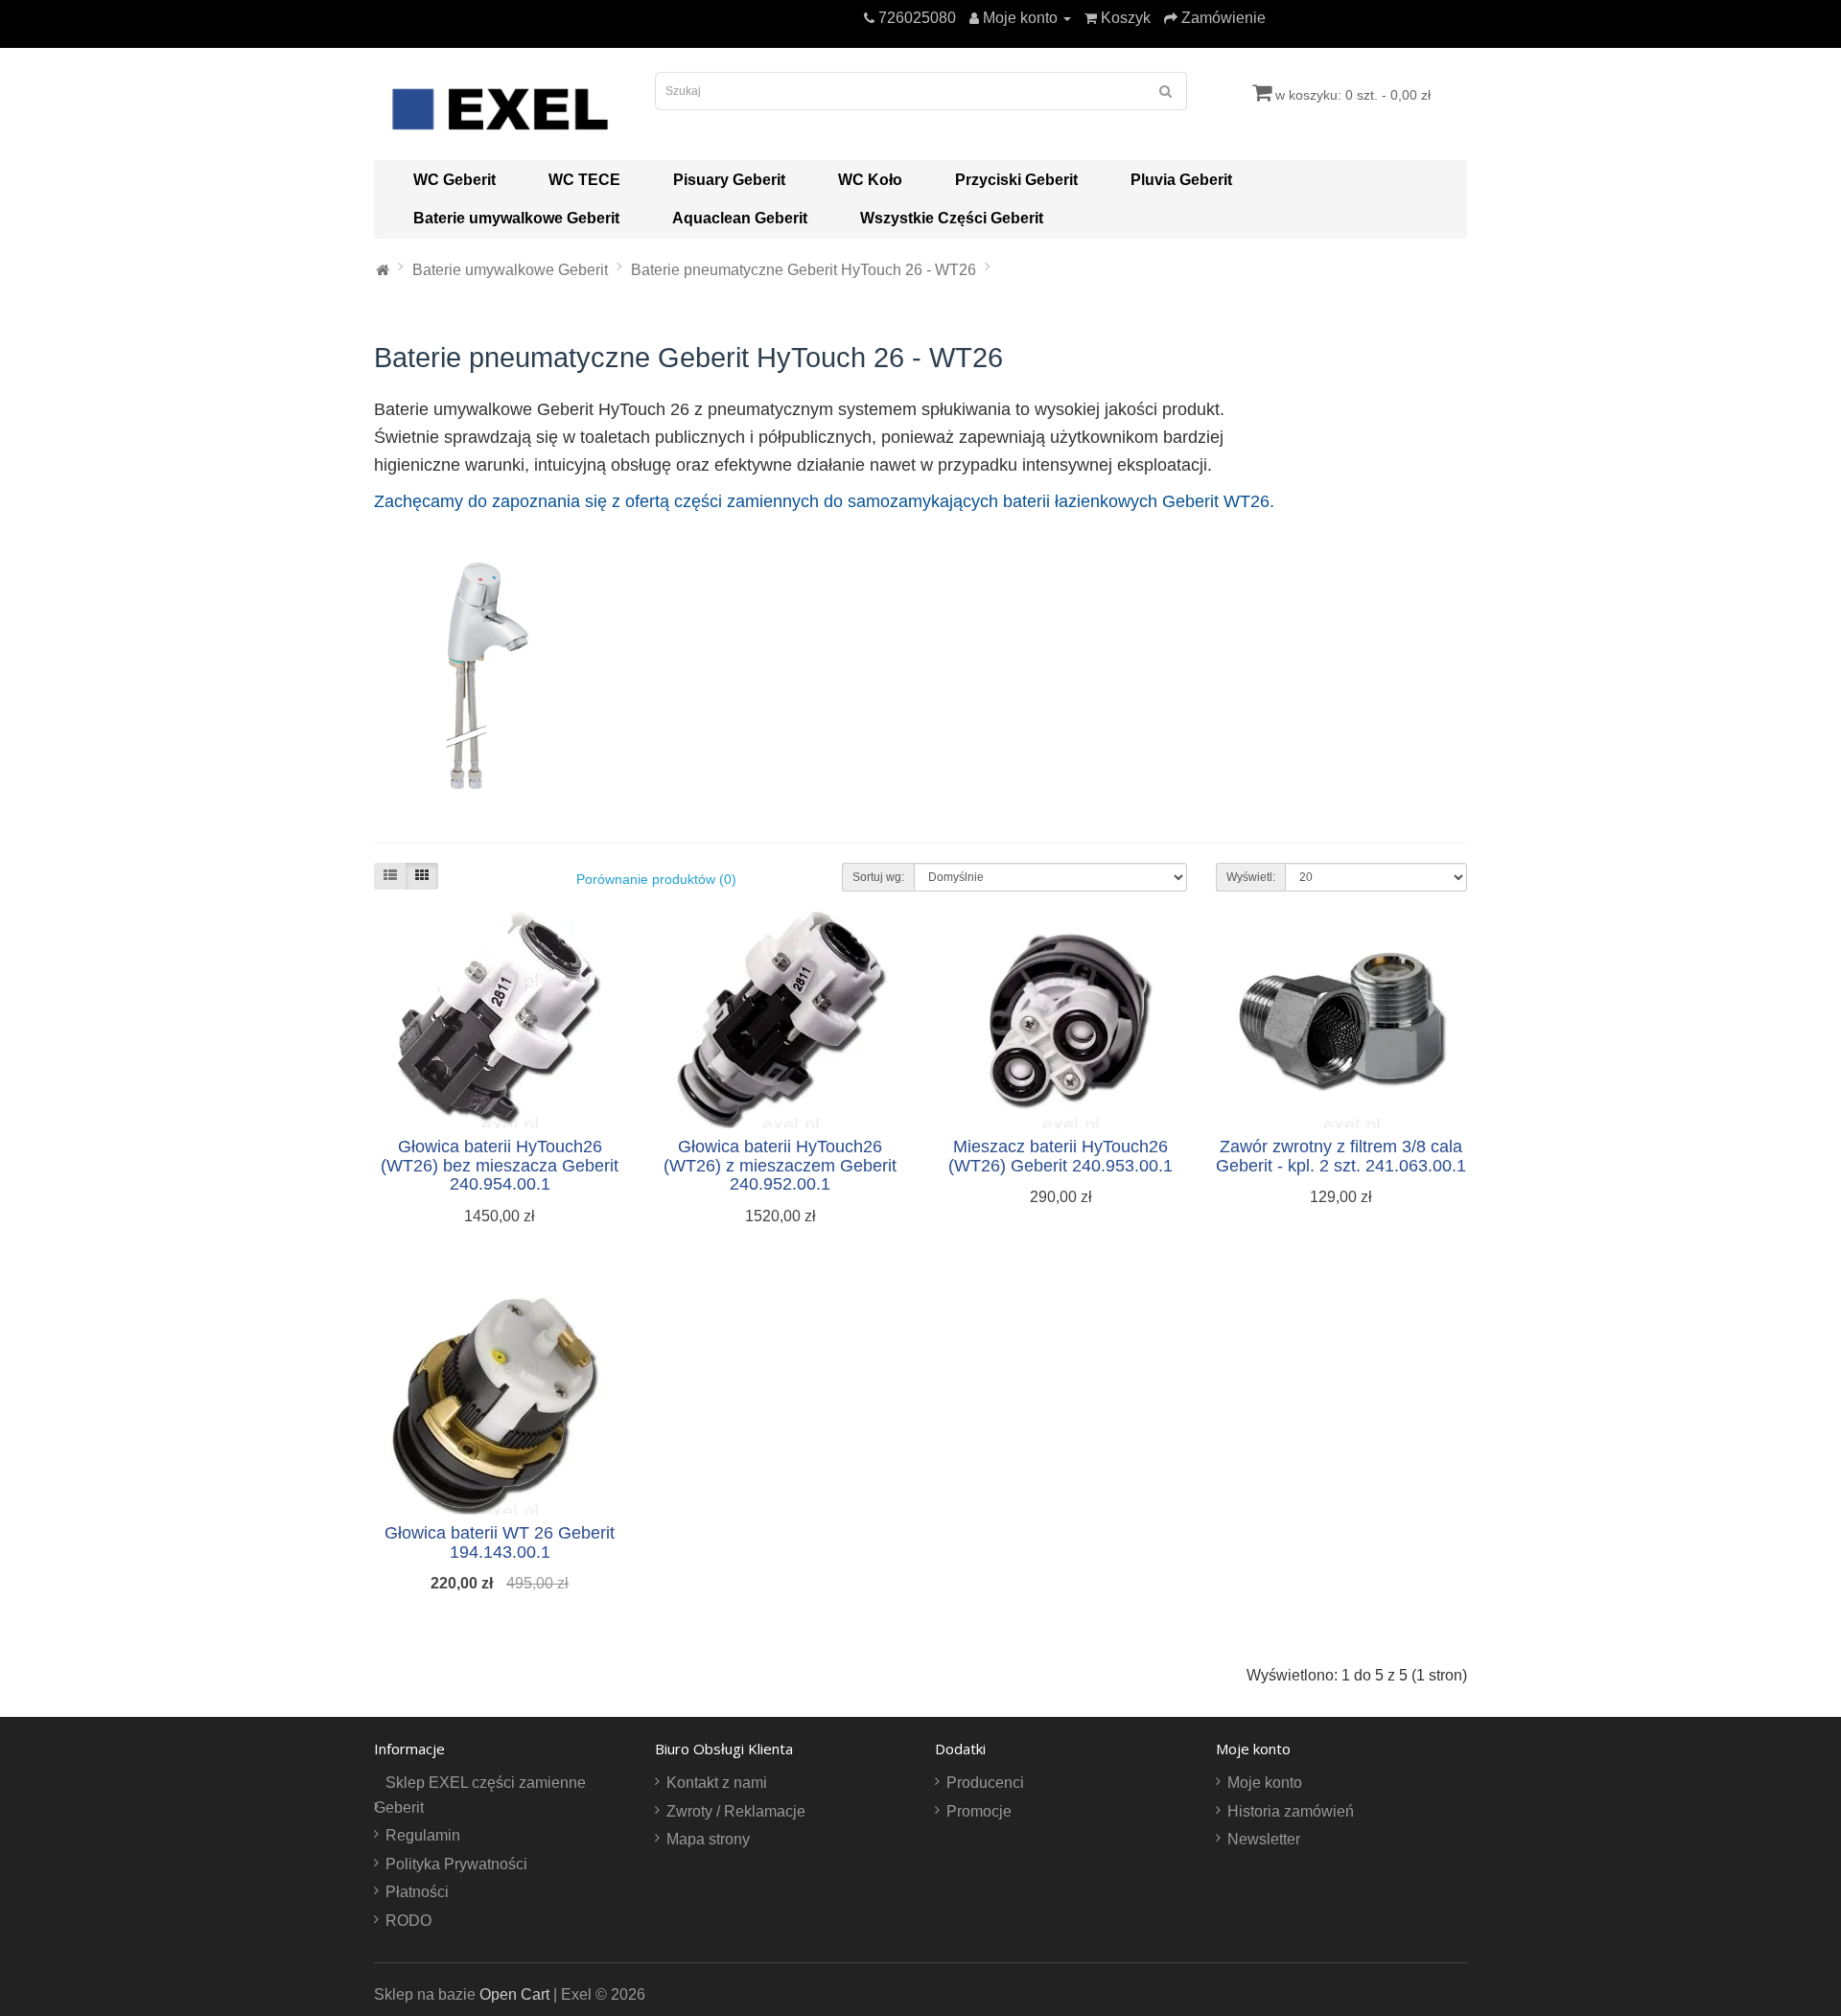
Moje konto (1265, 1783)
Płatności (417, 1892)
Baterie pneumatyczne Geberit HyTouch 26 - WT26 (804, 270)
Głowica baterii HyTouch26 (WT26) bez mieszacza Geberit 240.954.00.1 (500, 1166)
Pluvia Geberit (1181, 180)
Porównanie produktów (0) (656, 879)
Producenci (985, 1783)
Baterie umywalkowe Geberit (516, 218)
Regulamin (423, 1835)
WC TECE (584, 180)
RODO (408, 1921)
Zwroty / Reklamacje (736, 1811)
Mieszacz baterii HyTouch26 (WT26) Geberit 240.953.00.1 (1060, 1156)
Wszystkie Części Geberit (952, 218)
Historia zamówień (1291, 1811)
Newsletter (1264, 1839)
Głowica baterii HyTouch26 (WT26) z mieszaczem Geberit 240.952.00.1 (780, 1166)
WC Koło (870, 180)
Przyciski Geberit (1016, 180)
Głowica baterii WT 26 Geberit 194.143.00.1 (500, 1542)
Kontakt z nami (717, 1783)
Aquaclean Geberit (740, 218)
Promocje (979, 1811)
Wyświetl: (1251, 877)
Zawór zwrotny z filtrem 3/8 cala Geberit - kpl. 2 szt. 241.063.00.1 (1341, 1156)
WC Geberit (454, 180)
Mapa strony (708, 1839)
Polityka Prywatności (456, 1864)
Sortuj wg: (878, 877)
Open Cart (514, 1994)
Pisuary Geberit (729, 180)
